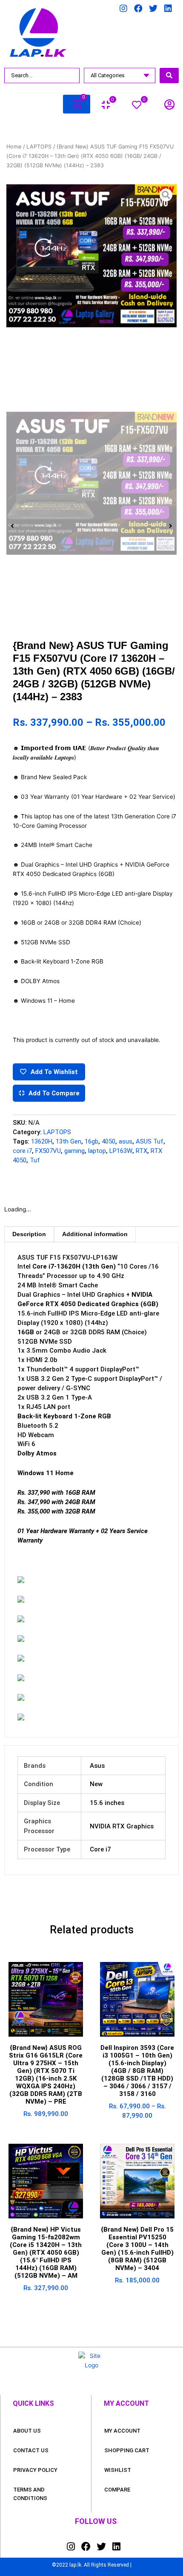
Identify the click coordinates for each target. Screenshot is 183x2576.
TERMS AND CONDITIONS (30, 2494)
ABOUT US (27, 2431)
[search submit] (169, 76)
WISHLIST (118, 2470)
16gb (91, 1141)
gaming (74, 1151)
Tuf (35, 1160)
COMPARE (117, 2490)
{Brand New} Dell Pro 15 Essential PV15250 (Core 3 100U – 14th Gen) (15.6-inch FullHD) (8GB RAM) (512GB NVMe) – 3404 (137, 2249)
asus (126, 1141)
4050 (109, 1141)
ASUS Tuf (150, 1141)
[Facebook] (138, 9)
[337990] (91, 256)
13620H (42, 1141)
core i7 (22, 1151)
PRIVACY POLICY (35, 2470)
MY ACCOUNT (122, 2431)
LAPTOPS (39, 147)
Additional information (95, 1234)
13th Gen (69, 1141)
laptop (97, 1151)
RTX (142, 1151)
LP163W (121, 1151)
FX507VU (48, 1151)
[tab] (29, 1234)
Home (14, 147)
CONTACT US (31, 2450)
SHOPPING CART (127, 2450)
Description (29, 1234)
